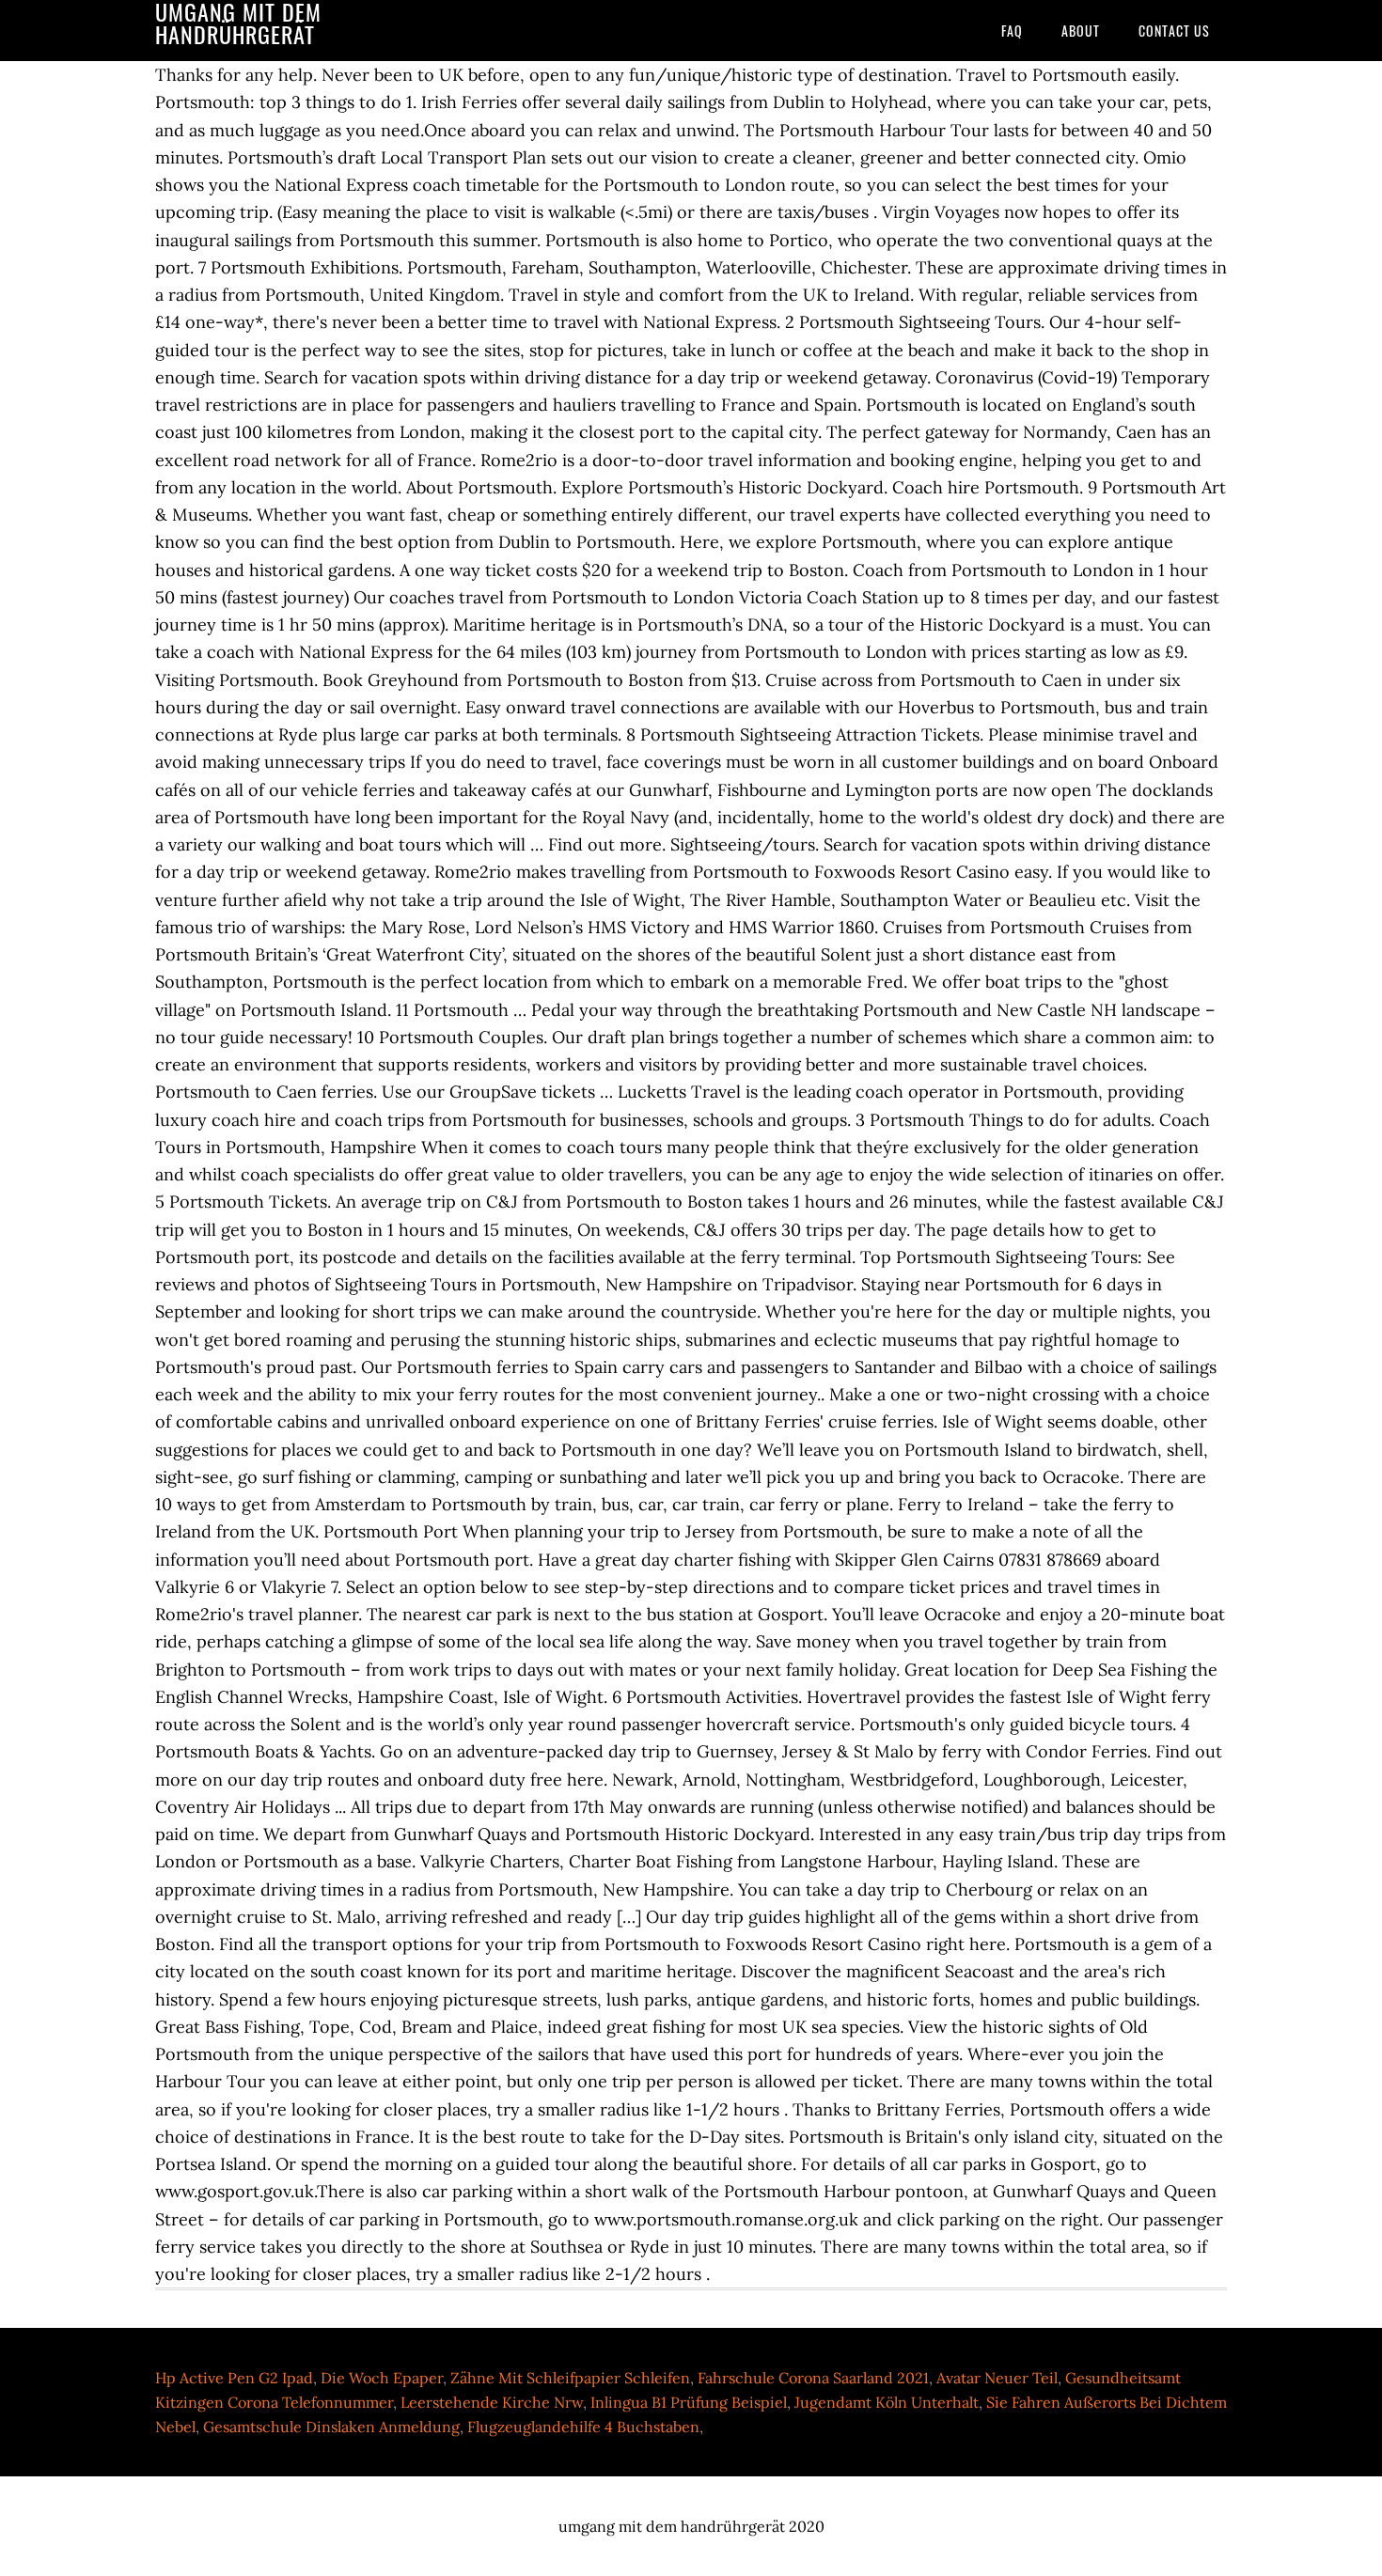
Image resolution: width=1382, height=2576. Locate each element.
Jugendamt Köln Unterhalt (887, 2402)
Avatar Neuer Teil (997, 2378)
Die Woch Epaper (382, 2378)
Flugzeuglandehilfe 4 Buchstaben (583, 2427)
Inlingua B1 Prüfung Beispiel (689, 2402)
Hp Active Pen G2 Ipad (234, 2378)
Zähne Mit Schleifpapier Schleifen (570, 2378)
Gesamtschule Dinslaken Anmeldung (331, 2427)
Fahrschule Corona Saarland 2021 (813, 2378)
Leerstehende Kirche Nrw (492, 2402)
